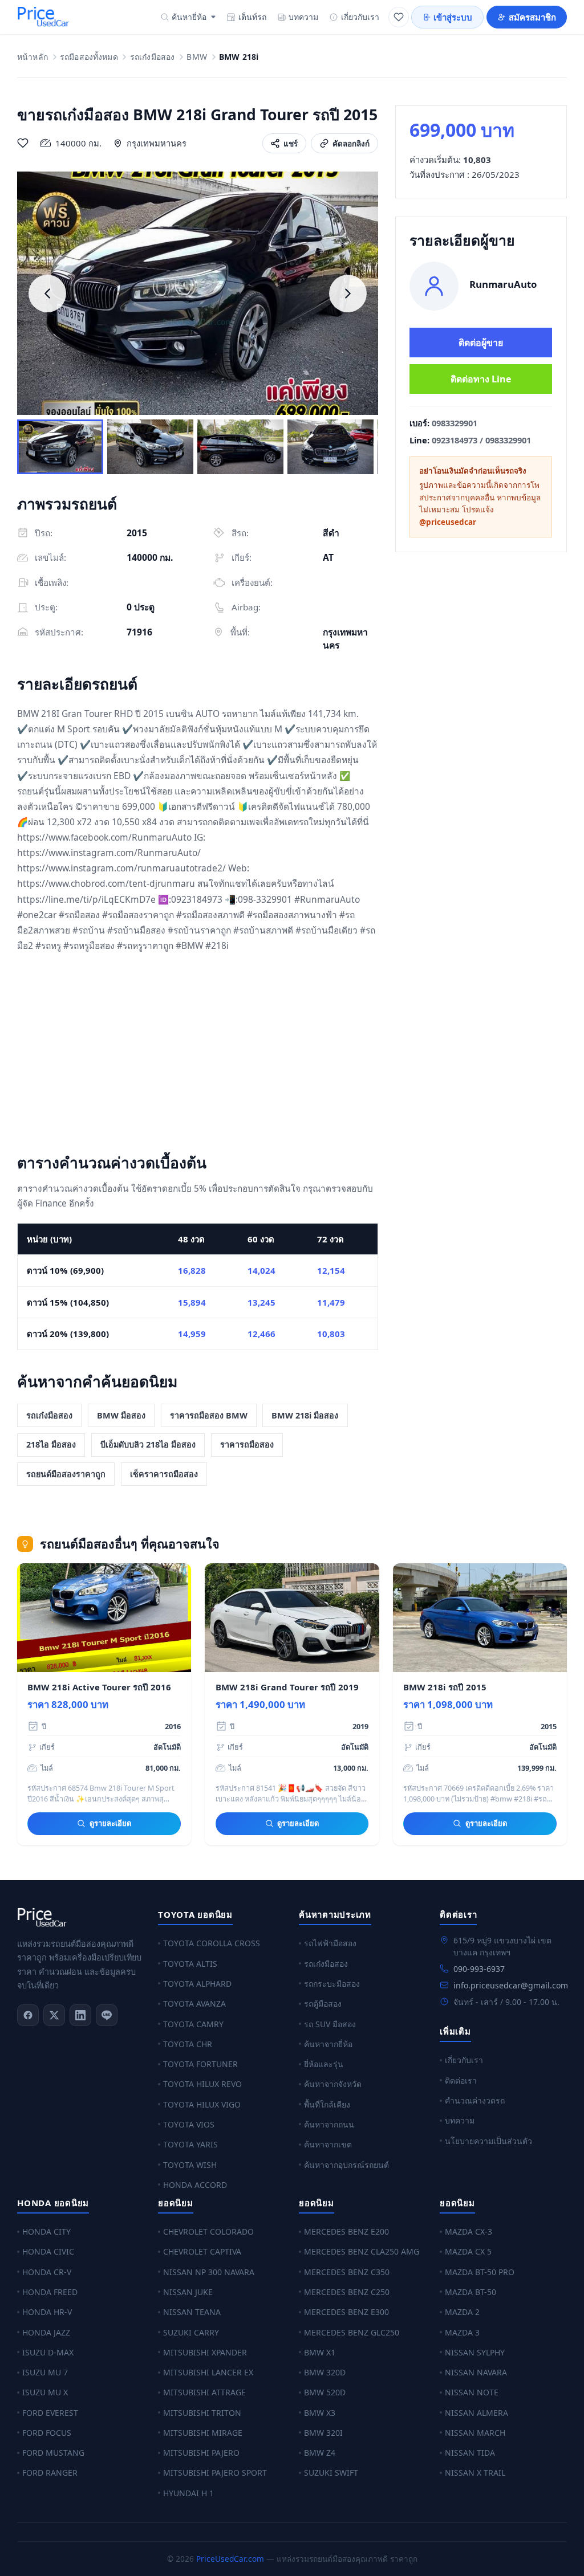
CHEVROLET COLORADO (208, 2231)
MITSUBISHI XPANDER (205, 2352)
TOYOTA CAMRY (193, 2024)
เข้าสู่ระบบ (453, 17)
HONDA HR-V (47, 2312)
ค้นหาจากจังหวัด (333, 2084)
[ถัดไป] (348, 294)
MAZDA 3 (462, 2332)
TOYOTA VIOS (189, 2124)
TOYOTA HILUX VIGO (202, 2104)
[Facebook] (28, 2015)
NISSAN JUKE (188, 2292)
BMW (196, 57)
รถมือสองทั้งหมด (89, 57)
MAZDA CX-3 (469, 2231)
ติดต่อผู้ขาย (481, 343)
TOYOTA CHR (188, 2044)
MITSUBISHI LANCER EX (208, 2372)
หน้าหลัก (33, 57)
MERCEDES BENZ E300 (346, 2312)
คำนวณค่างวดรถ (475, 2100)
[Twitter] (54, 2015)
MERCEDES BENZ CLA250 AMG (362, 2251)
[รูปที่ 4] (330, 447)
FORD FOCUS (47, 2433)
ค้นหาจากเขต (328, 2144)
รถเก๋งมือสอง (152, 57)
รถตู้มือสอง (323, 2004)
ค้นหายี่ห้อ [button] (189, 17)
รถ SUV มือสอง (330, 2024)
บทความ (303, 17)
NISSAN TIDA (470, 2453)
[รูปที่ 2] (150, 447)
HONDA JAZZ (46, 2332)
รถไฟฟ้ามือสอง (330, 1943)
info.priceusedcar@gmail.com (511, 1985)
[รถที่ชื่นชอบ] (399, 17)
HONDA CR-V (47, 2272)
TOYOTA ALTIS (190, 1964)
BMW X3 (320, 2413)
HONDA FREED (50, 2292)
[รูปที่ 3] (240, 447)
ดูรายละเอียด (110, 1823)
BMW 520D (325, 2392)
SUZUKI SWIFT (331, 2473)
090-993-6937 (479, 1969)
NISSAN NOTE (472, 2392)
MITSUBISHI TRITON (202, 2413)
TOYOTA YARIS (190, 2144)
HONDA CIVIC (48, 2251)
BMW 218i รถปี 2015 (445, 1687)
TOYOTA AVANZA (194, 2004)
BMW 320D (325, 2372)
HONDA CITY (46, 2231)
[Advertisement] (198, 1055)
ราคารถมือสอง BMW (209, 1415)
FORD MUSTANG (53, 2453)
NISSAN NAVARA (476, 2372)
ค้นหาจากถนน (329, 2124)
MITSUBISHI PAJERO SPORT (215, 2473)
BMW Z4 (320, 2453)
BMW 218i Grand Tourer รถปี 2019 (287, 1687)
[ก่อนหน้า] (47, 294)
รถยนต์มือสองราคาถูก (66, 1474)
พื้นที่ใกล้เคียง (327, 2104)
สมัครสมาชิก (532, 17)
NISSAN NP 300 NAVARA (209, 2272)
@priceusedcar (448, 522)
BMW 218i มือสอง (305, 1415)
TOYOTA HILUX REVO (202, 2084)
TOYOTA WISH (190, 2165)
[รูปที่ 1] (60, 447)
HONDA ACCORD (195, 2185)
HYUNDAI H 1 (188, 2493)
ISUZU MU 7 (45, 2372)
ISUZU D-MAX (48, 2352)
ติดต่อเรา (461, 2080)
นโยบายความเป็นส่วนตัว (488, 2141)
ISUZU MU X (45, 2392)
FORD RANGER (50, 2473)
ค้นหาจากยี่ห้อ (328, 2044)
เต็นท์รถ (252, 17)
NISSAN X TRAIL (475, 2473)
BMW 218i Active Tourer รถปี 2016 (99, 1687)
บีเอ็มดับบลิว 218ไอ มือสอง (148, 1444)
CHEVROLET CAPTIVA (202, 2251)
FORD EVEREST (50, 2413)
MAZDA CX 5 (468, 2251)
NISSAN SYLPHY (475, 2352)
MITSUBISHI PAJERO (201, 2453)
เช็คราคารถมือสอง (164, 1474)
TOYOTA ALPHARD (197, 1984)
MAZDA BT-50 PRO (480, 2272)
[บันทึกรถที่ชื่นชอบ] (23, 143)
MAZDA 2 (462, 2312)
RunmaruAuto (503, 284)
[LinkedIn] (80, 2015)
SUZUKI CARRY (191, 2332)
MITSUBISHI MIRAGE (203, 2433)
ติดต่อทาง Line (481, 379)
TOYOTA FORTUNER (200, 2064)
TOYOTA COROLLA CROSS (212, 1943)
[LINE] (107, 2015)
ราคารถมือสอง (247, 1444)
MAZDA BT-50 (471, 2292)
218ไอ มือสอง (51, 1444)
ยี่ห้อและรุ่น (324, 2064)
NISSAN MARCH (475, 2433)
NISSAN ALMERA (476, 2413)
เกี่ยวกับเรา (360, 17)
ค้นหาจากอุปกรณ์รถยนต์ (346, 2165)
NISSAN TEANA (192, 2312)
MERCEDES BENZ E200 (346, 2231)
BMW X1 (320, 2352)
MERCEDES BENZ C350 (347, 2272)
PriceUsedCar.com (230, 2559)
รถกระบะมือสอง (332, 1984)
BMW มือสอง (121, 1415)
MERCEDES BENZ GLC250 (352, 2332)
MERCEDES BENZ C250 (347, 2292)
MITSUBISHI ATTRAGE (204, 2392)
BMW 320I (323, 2433)
